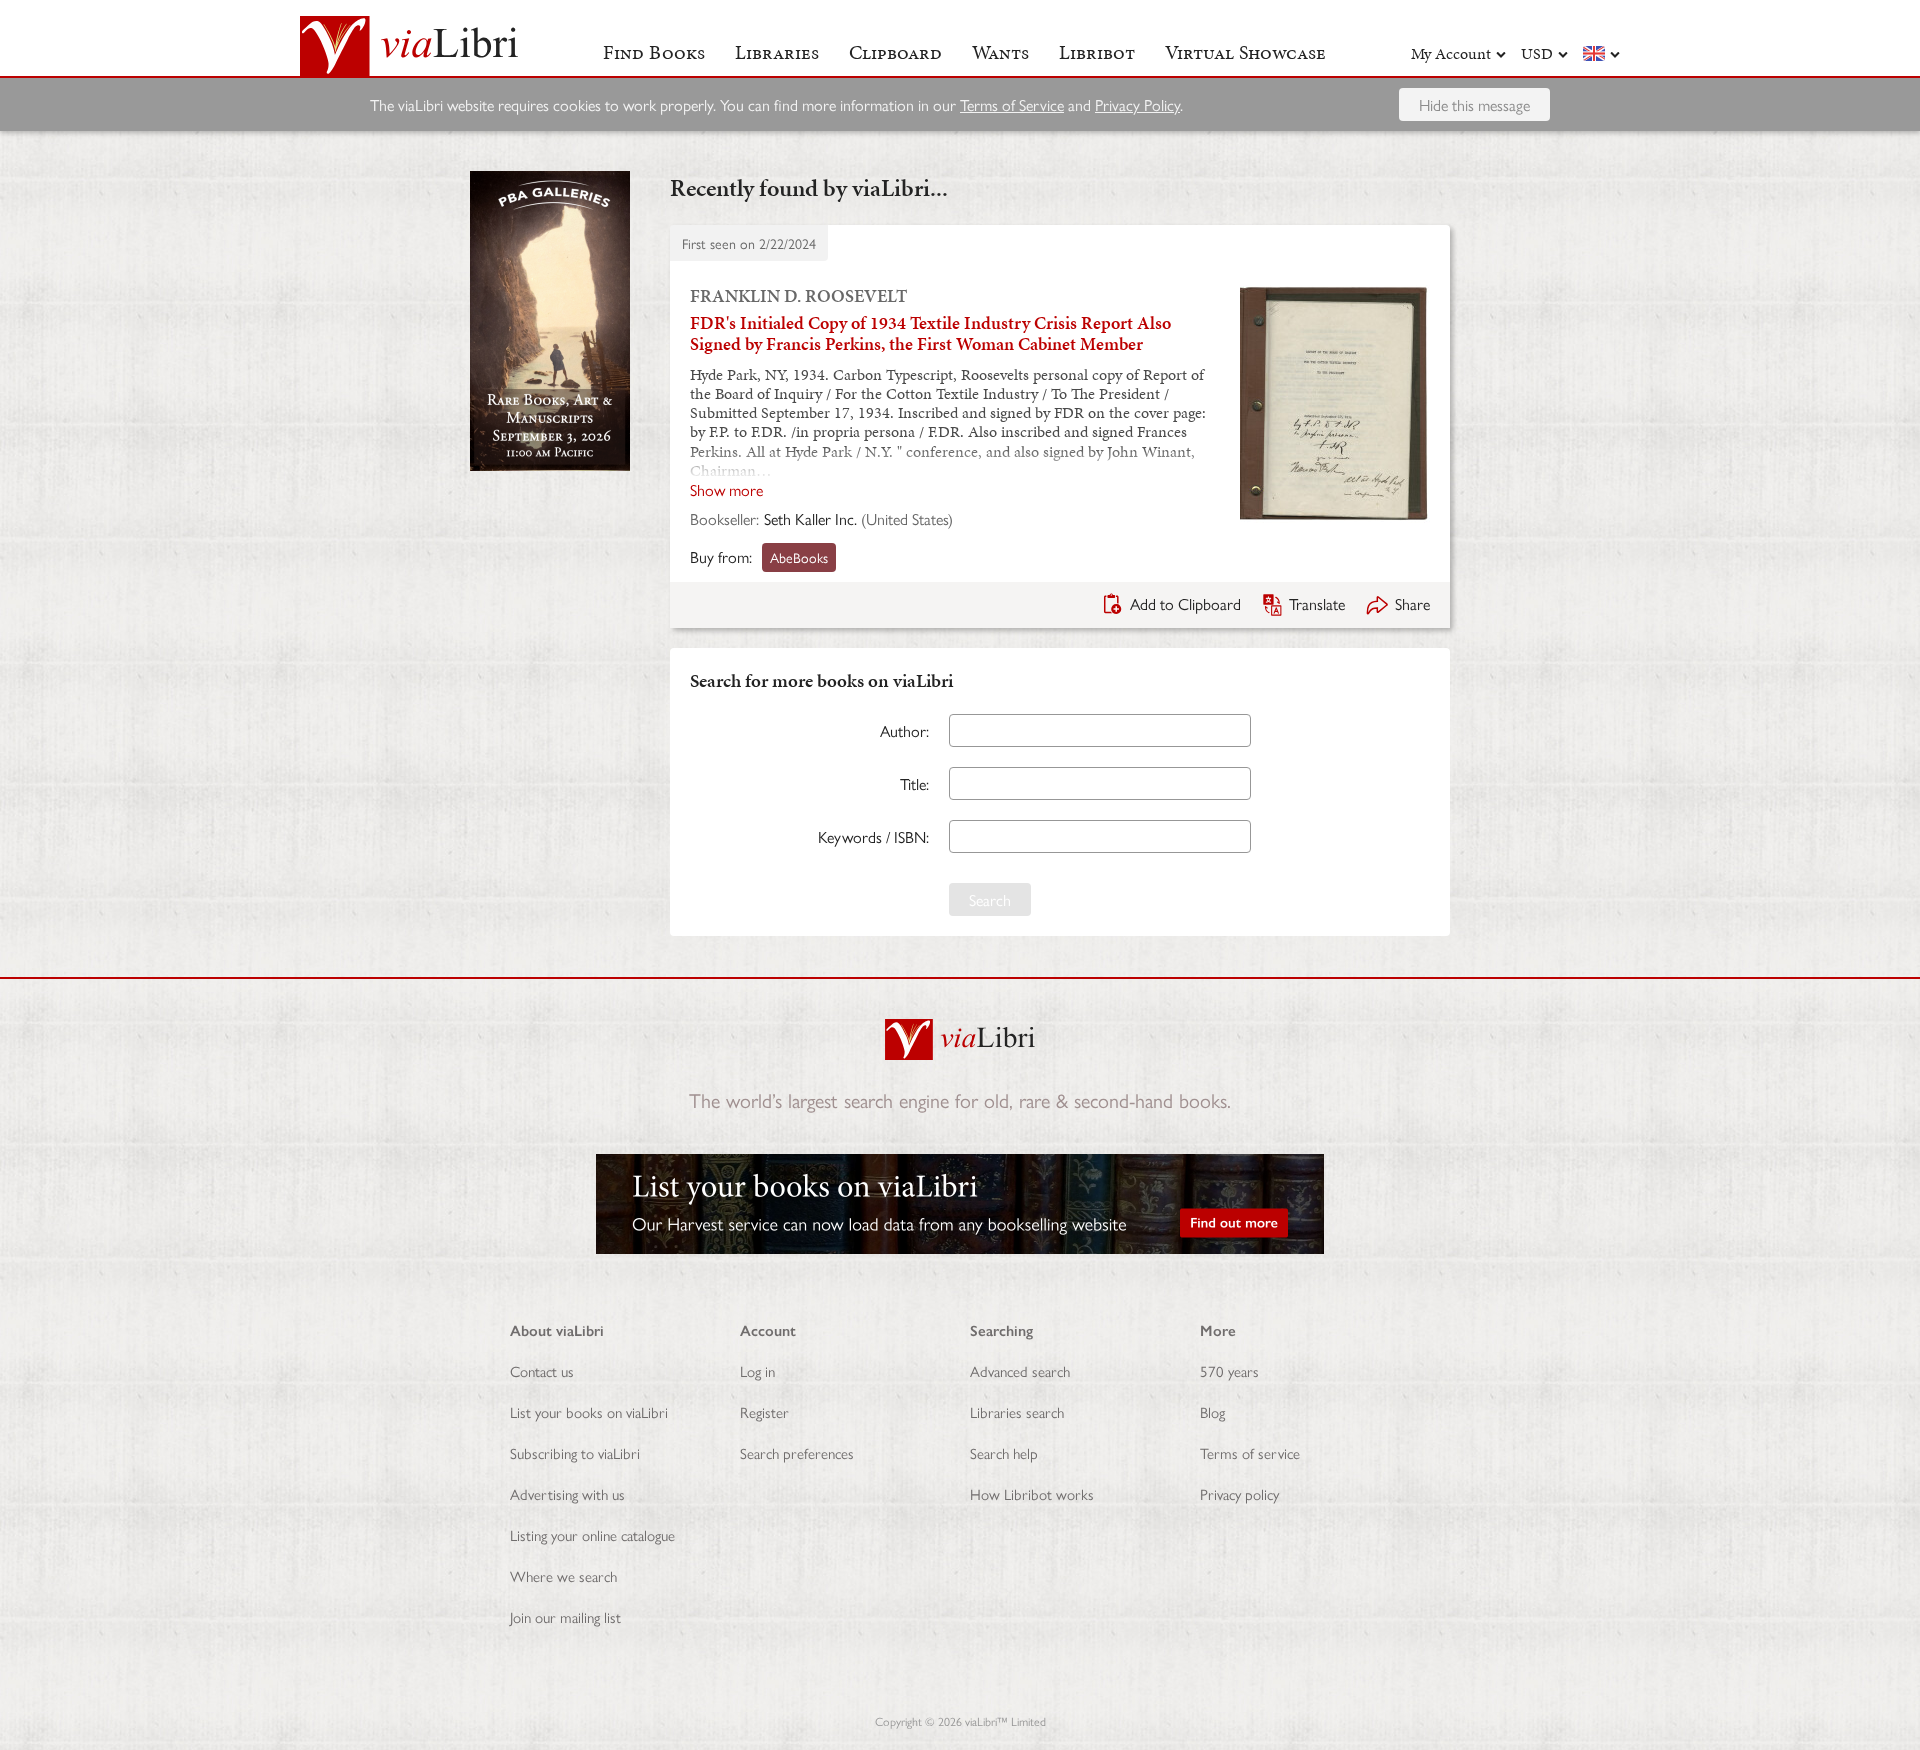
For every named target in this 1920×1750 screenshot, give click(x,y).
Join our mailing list (565, 1616)
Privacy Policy (1137, 104)
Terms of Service (1012, 104)
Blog (1212, 1411)
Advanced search (1020, 1370)
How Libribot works (1032, 1493)
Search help (1004, 1452)
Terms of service (1250, 1452)
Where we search (563, 1575)
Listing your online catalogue (592, 1534)
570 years (1229, 1370)
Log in (757, 1370)
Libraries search (1017, 1411)
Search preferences (797, 1452)
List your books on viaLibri (589, 1411)
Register (764, 1411)
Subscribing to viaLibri (575, 1452)
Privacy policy (1239, 1493)
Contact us (542, 1370)
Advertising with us (567, 1493)
